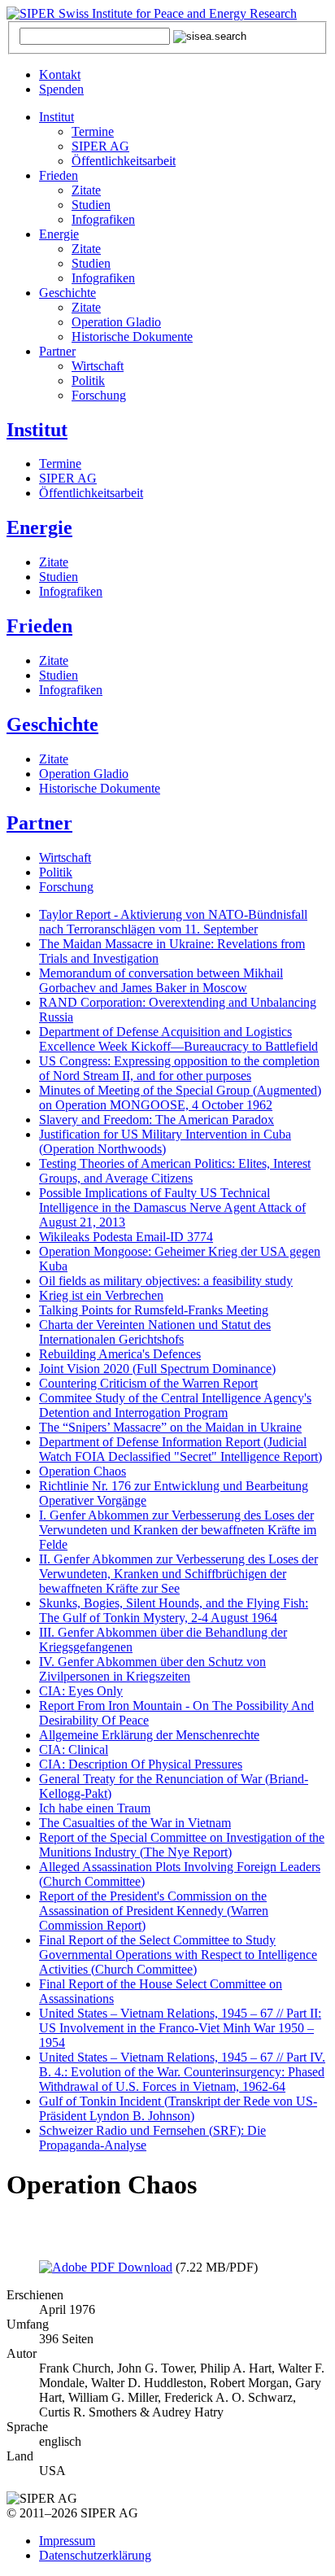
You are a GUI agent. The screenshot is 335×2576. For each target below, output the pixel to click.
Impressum (67, 2541)
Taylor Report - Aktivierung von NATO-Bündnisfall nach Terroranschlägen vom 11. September (173, 922)
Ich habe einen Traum (95, 1808)
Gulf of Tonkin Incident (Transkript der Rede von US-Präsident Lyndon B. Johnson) (178, 2108)
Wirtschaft (98, 366)
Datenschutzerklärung (95, 2555)
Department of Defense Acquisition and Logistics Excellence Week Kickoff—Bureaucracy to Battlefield (178, 1039)
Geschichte (67, 293)
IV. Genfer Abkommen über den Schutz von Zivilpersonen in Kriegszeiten (152, 1669)
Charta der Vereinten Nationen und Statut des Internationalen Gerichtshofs (155, 1332)
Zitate (86, 190)
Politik (88, 380)
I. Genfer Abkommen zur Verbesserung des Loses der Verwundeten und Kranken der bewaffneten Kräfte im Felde (178, 1530)
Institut (57, 117)
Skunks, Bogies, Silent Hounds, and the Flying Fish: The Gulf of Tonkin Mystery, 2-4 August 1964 (174, 1610)
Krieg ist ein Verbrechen (101, 1295)
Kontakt (60, 74)
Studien (91, 205)
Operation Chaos (83, 1471)
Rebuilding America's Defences (120, 1354)
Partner (57, 351)
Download (144, 2267)
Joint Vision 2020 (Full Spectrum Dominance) (157, 1369)
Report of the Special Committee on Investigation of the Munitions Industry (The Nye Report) (182, 1845)
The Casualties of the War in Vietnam (135, 1823)
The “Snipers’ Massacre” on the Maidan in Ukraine (170, 1427)
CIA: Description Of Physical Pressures (141, 1764)
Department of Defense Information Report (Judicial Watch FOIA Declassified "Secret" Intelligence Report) (181, 1449)
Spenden (61, 89)
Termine (93, 131)
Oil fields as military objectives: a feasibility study (166, 1281)
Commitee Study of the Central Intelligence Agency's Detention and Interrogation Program (175, 1405)
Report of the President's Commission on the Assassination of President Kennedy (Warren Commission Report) (154, 1911)
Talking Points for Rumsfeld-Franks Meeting (154, 1310)
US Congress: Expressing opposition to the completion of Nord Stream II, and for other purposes (179, 1068)
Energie (59, 234)
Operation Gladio (116, 322)
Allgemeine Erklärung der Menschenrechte (149, 1735)
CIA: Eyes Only (81, 1691)
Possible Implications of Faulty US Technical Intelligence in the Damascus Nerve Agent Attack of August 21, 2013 (172, 1207)
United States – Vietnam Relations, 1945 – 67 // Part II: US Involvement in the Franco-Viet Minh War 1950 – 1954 (180, 2028)
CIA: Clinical (74, 1749)
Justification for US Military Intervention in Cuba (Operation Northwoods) (165, 1141)
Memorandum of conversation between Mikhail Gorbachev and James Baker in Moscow (161, 980)
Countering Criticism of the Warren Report (148, 1383)
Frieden (59, 175)
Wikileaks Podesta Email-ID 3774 (126, 1237)
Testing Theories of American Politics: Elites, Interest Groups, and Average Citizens (175, 1171)
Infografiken (103, 219)
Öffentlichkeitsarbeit (124, 161)
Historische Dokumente (132, 337)
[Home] (152, 13)
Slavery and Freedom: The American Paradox (157, 1120)
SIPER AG (100, 146)
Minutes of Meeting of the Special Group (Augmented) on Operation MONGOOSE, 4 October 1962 (180, 1098)
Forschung (99, 395)
